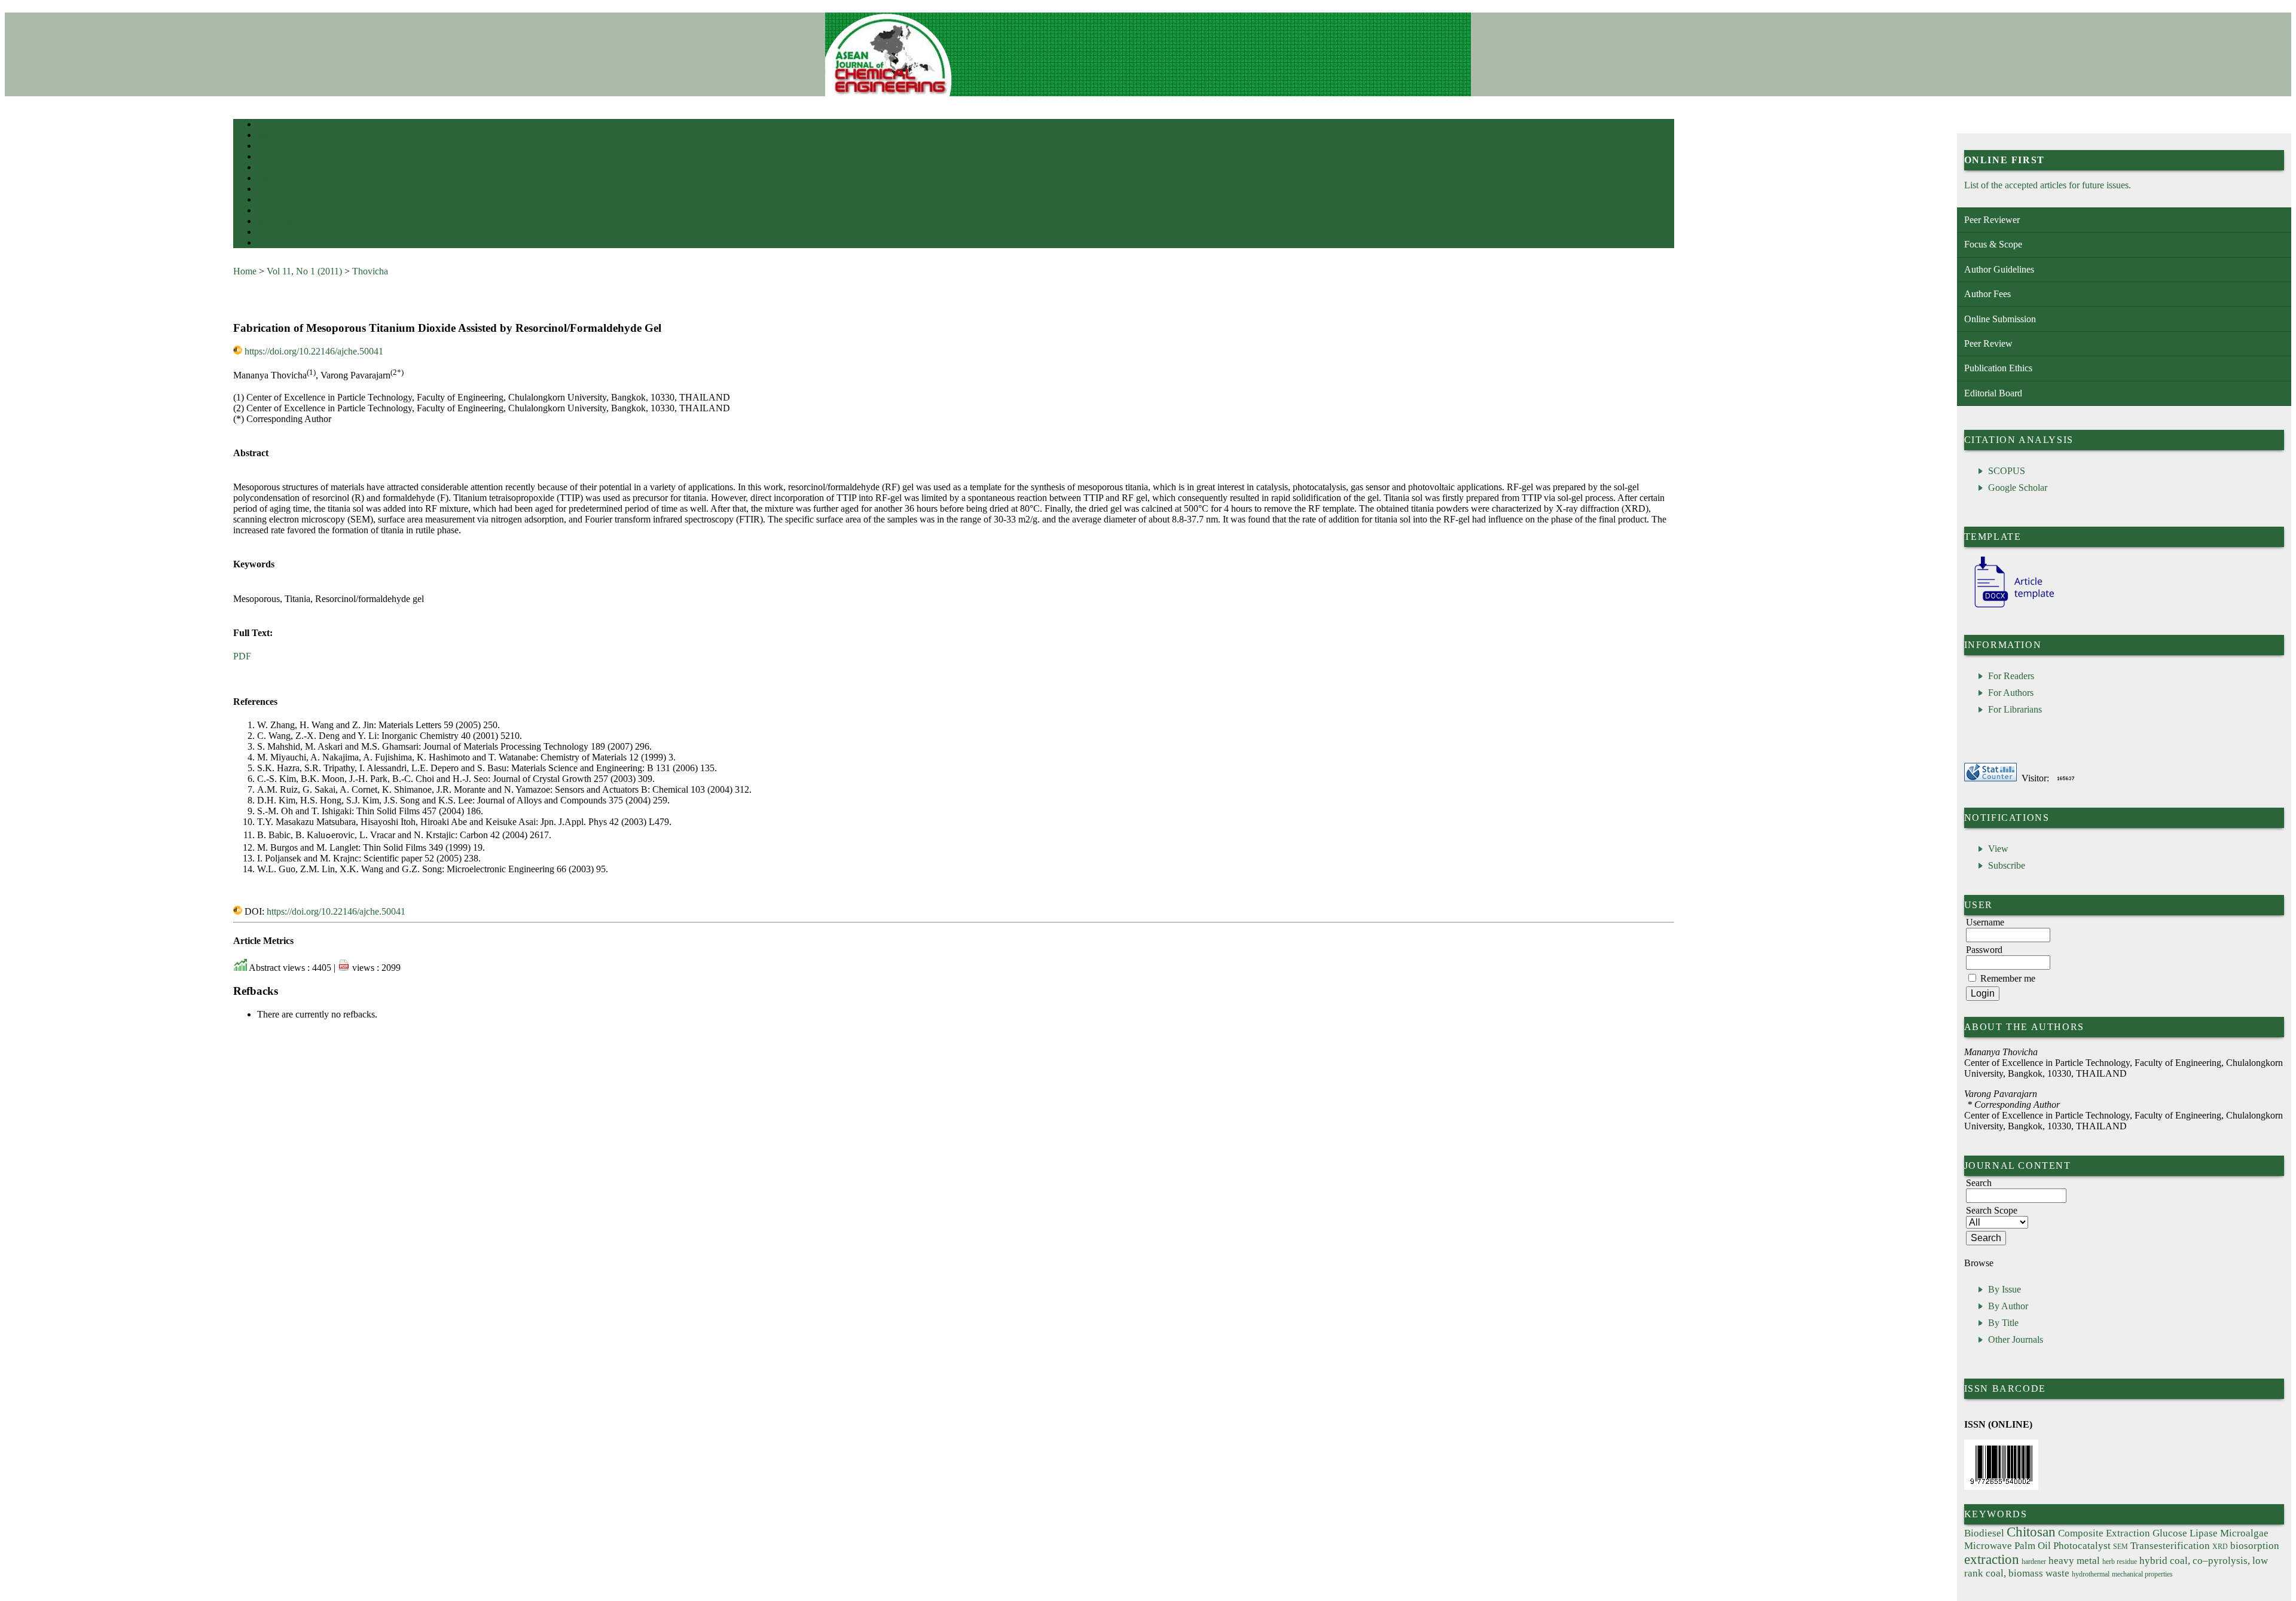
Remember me (2008, 978)
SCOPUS (2007, 471)
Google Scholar (2018, 488)
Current (267, 168)
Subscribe (2007, 865)
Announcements (278, 190)
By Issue (2005, 1289)
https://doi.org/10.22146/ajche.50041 (314, 351)
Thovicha (370, 271)
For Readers (2011, 676)
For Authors (2011, 693)
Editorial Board (1993, 393)
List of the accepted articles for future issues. (2048, 185)
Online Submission (2000, 319)
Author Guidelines (1999, 269)
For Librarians (2015, 709)
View (1998, 849)
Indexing (269, 211)
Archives (269, 179)
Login (265, 147)
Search (266, 158)
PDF (242, 656)
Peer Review (1988, 343)
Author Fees (1987, 294)
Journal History (278, 222)
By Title (2003, 1323)
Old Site (268, 244)
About (265, 136)
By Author (2008, 1306)
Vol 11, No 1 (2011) (304, 271)
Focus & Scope (1993, 244)
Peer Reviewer (1992, 220)
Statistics (270, 201)
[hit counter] (2066, 778)
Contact (268, 233)
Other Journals (2016, 1339)
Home (265, 125)
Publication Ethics (1998, 368)
